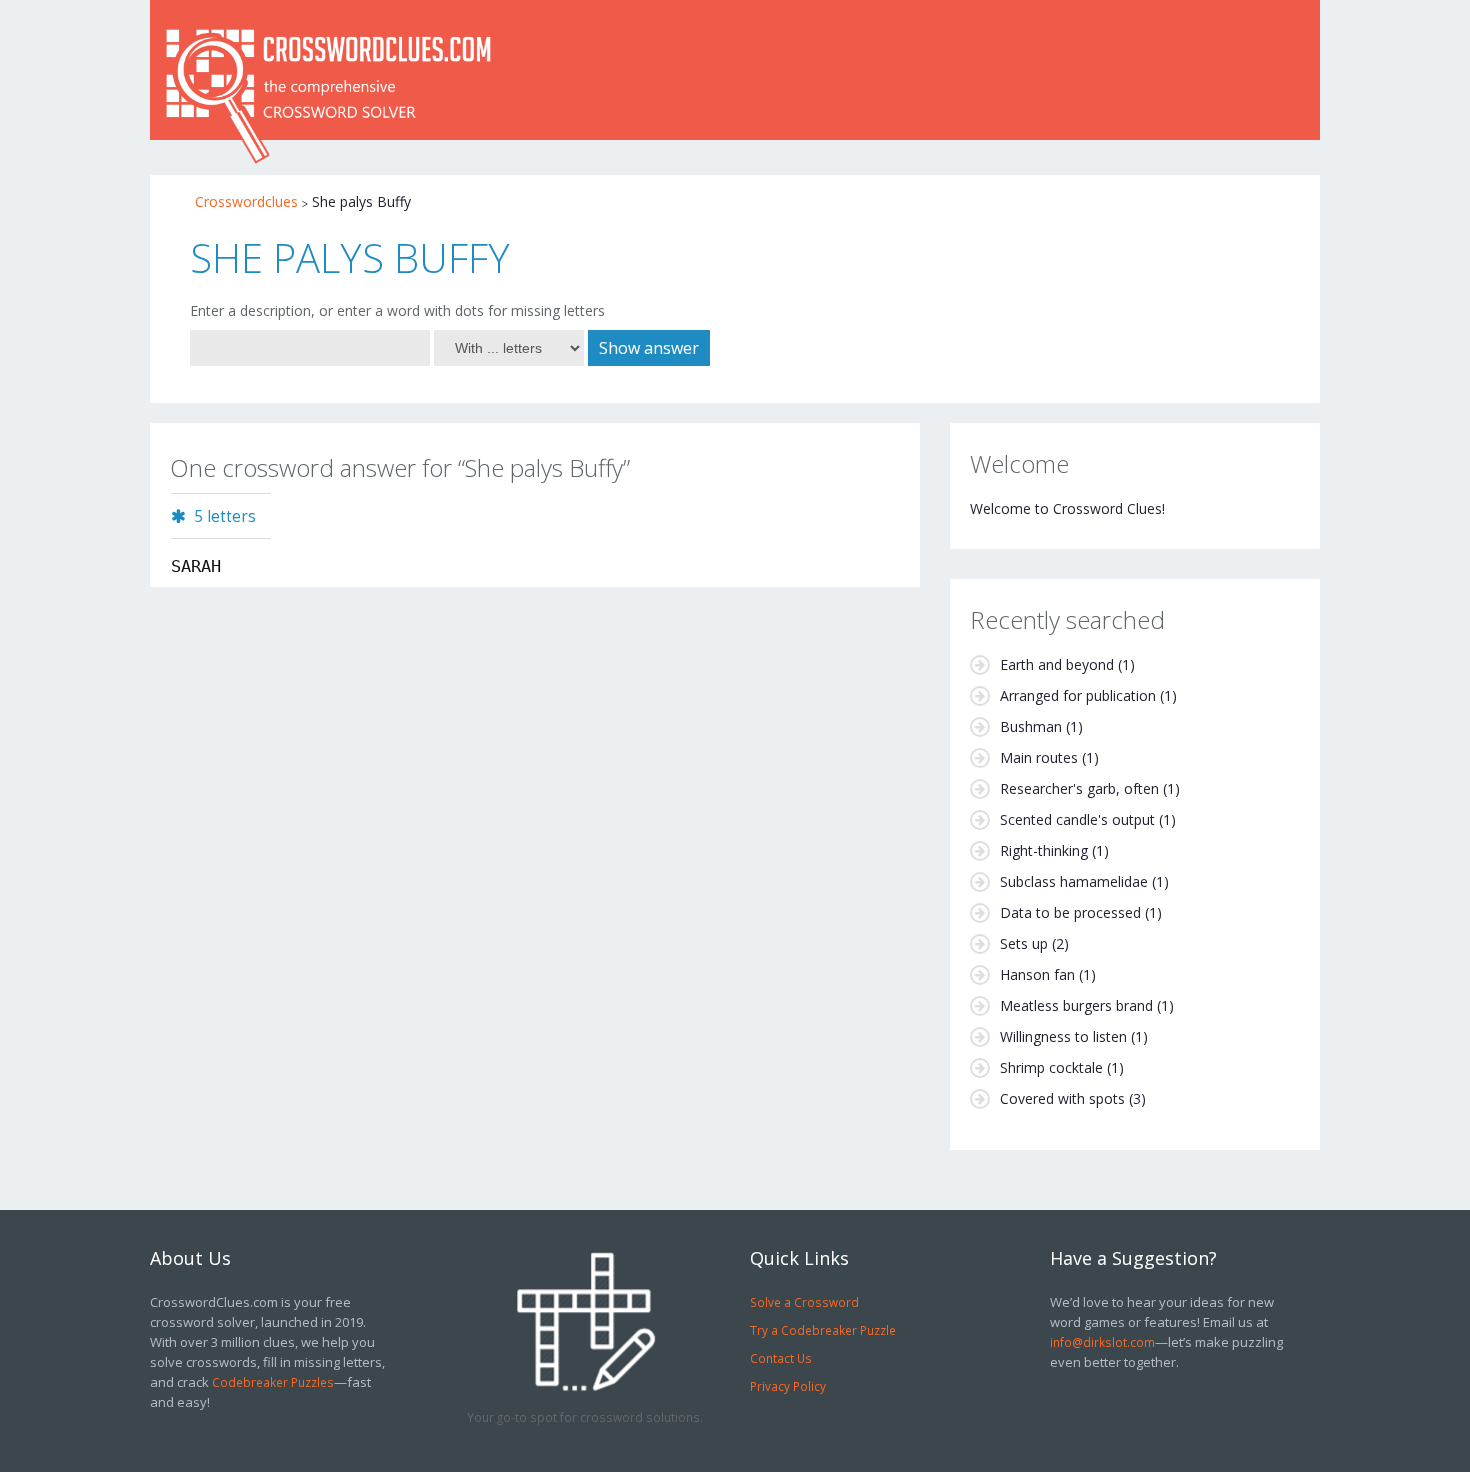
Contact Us (781, 1358)
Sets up (1024, 943)
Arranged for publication (1078, 695)
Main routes (1039, 757)
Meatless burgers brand (1076, 1005)
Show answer (649, 348)
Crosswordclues (246, 201)
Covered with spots (1062, 1098)
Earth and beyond (1057, 664)
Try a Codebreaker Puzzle (823, 1330)
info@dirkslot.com (1102, 1342)
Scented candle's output (1077, 819)
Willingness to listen (1063, 1036)
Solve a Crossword (804, 1302)
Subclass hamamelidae (1074, 881)
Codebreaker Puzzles (273, 1382)
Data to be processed (1070, 912)
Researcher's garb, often (1079, 788)
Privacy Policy (788, 1386)
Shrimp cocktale (1051, 1067)
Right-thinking (1044, 850)
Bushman (1031, 726)
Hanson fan (1037, 974)
